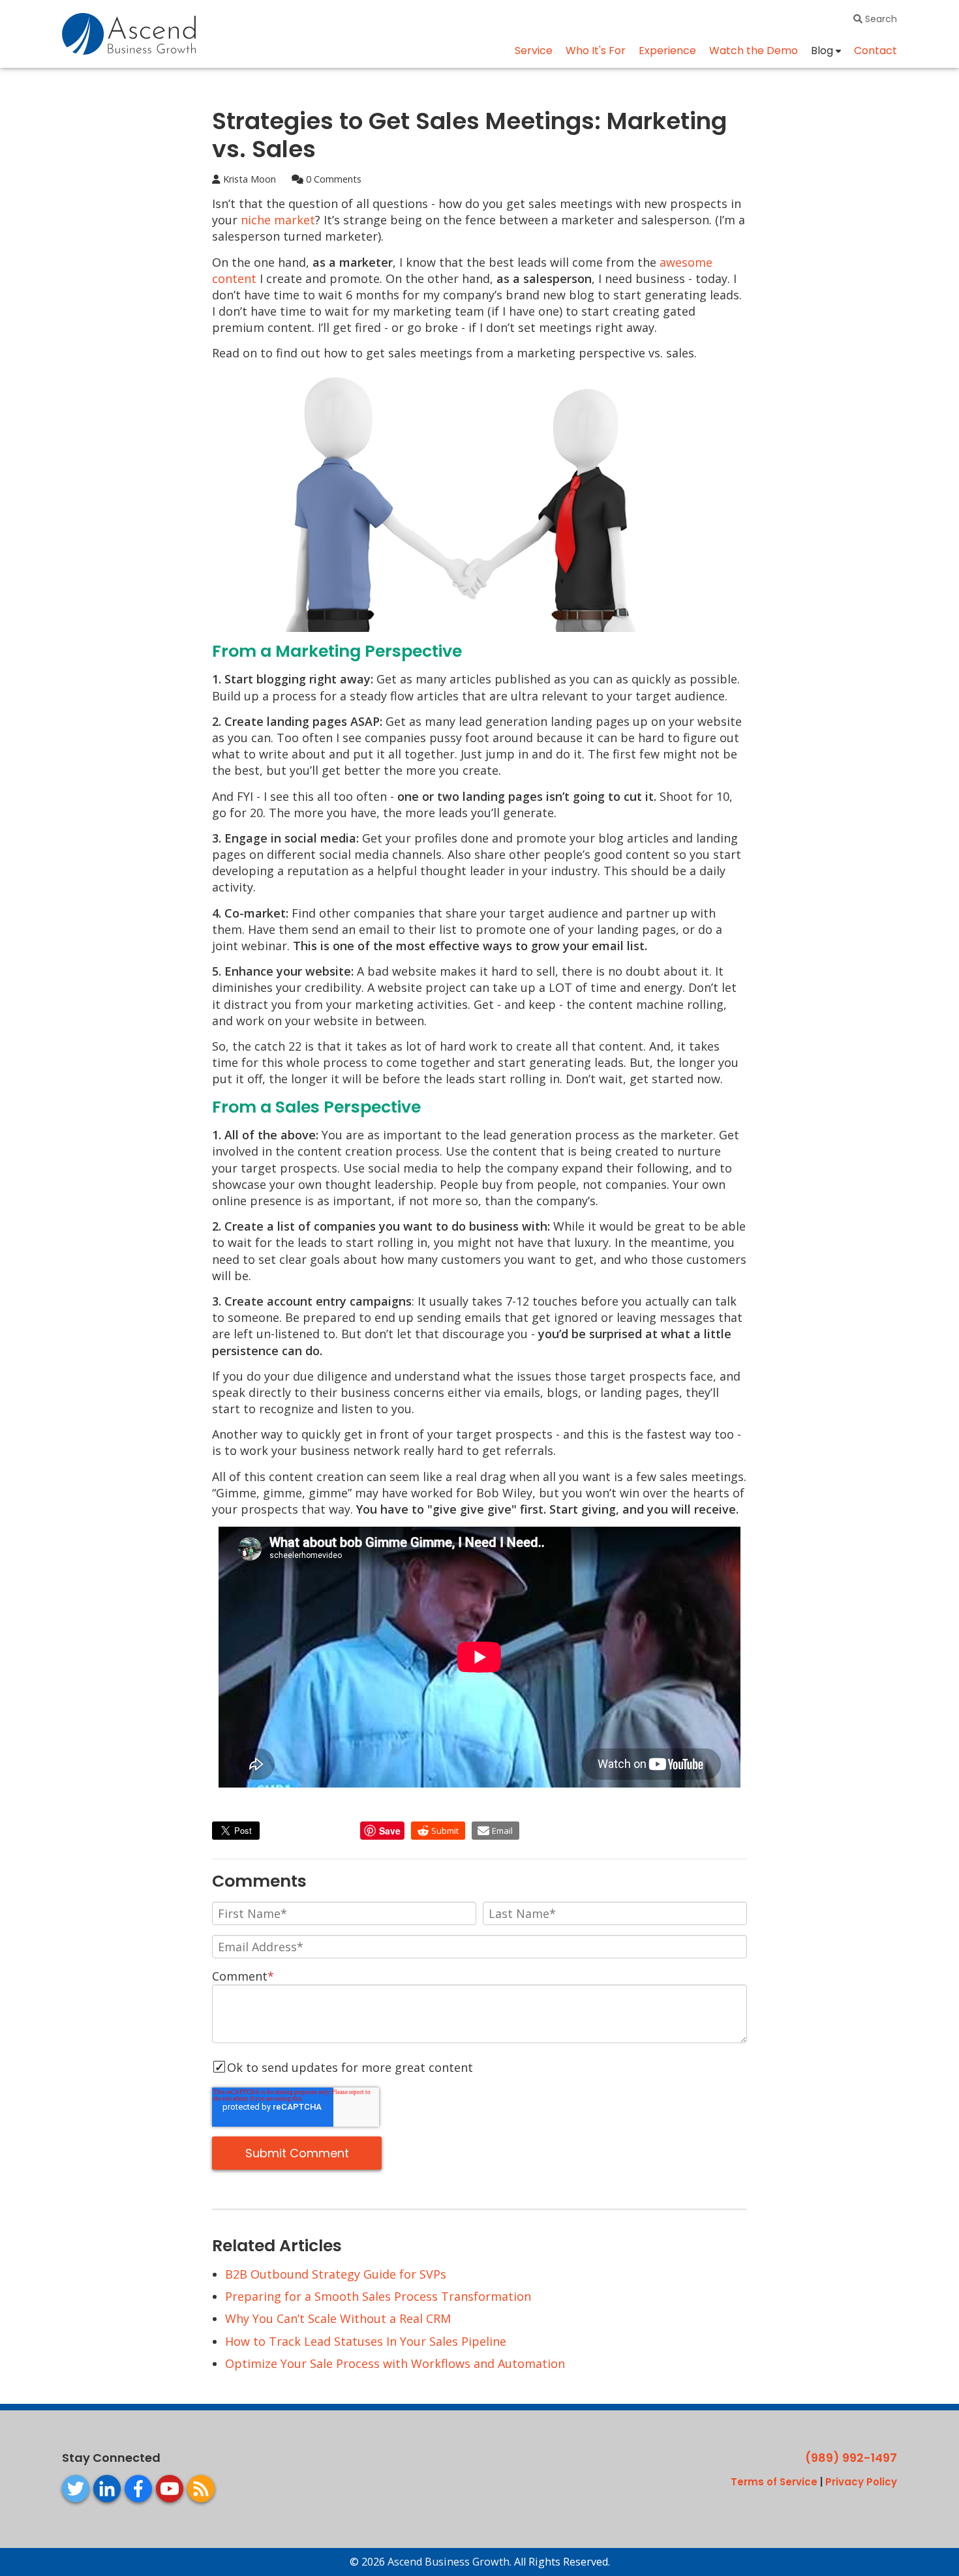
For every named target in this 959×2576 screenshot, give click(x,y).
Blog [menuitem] (822, 51)
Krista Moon (248, 179)
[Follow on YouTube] (170, 2489)
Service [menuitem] (534, 51)
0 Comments (332, 179)
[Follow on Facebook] (138, 2489)
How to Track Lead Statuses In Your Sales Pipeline (366, 2341)
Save (390, 1831)
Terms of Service (774, 2482)
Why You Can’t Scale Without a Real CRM (338, 2318)
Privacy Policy (861, 2482)
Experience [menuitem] (667, 51)
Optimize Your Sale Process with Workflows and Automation (395, 2363)
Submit (445, 1831)
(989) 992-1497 (851, 2458)
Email (502, 1831)
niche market (278, 220)
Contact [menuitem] (875, 51)
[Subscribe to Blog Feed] (201, 2489)
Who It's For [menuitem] (596, 51)
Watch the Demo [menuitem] (753, 51)
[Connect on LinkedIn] (107, 2489)
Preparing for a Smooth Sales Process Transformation (378, 2296)
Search (880, 19)
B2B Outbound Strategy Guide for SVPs (336, 2274)
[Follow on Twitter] (76, 2489)
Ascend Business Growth (449, 2562)
